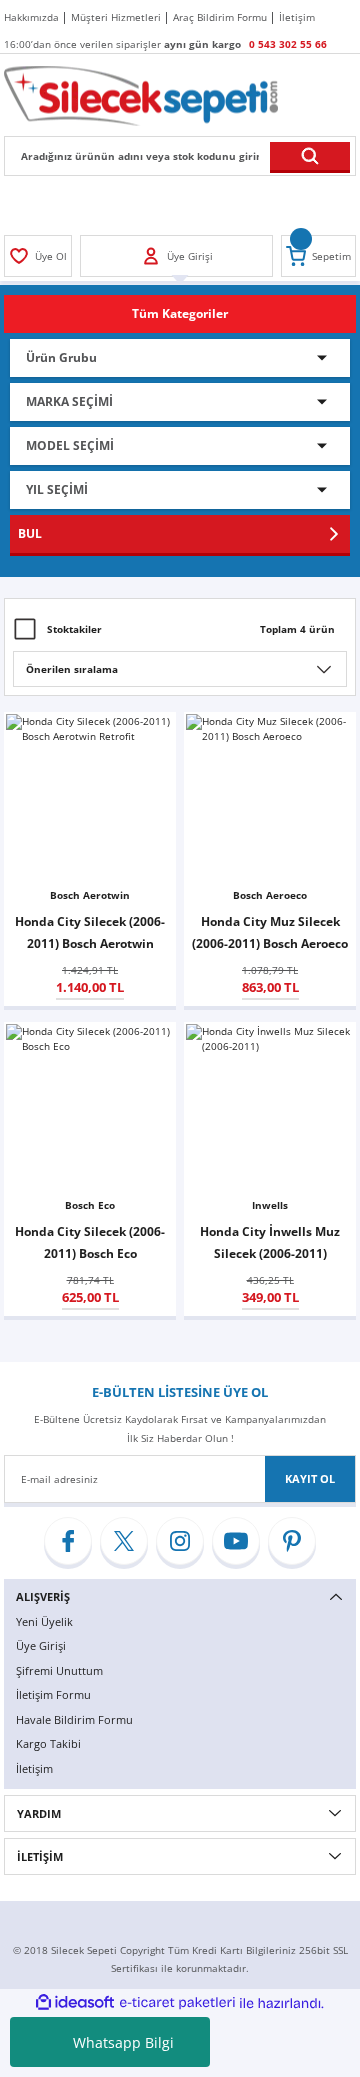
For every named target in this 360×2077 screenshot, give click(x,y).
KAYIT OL (310, 1478)
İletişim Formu (53, 1694)
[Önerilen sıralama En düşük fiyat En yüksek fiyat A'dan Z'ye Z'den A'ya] (180, 669)
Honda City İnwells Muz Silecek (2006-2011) (270, 1242)
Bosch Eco (90, 1205)
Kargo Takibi (48, 1743)
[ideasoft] (75, 2003)
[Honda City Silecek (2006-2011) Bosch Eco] (90, 1108)
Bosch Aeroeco (270, 895)
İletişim (34, 1768)
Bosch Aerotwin (90, 895)
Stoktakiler (74, 629)
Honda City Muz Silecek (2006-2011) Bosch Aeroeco (270, 932)
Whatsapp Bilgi (123, 2042)
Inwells (270, 1205)
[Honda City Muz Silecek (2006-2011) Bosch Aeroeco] (270, 798)
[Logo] (141, 95)
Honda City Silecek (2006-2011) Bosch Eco (90, 1242)
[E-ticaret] (177, 2003)
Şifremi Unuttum (59, 1670)
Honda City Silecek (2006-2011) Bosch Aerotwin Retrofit (90, 933)
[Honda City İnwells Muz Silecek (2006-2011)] (270, 1108)
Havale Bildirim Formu (74, 1719)
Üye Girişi (41, 1645)
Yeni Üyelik (44, 1621)
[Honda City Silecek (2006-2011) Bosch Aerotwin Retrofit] (90, 798)
